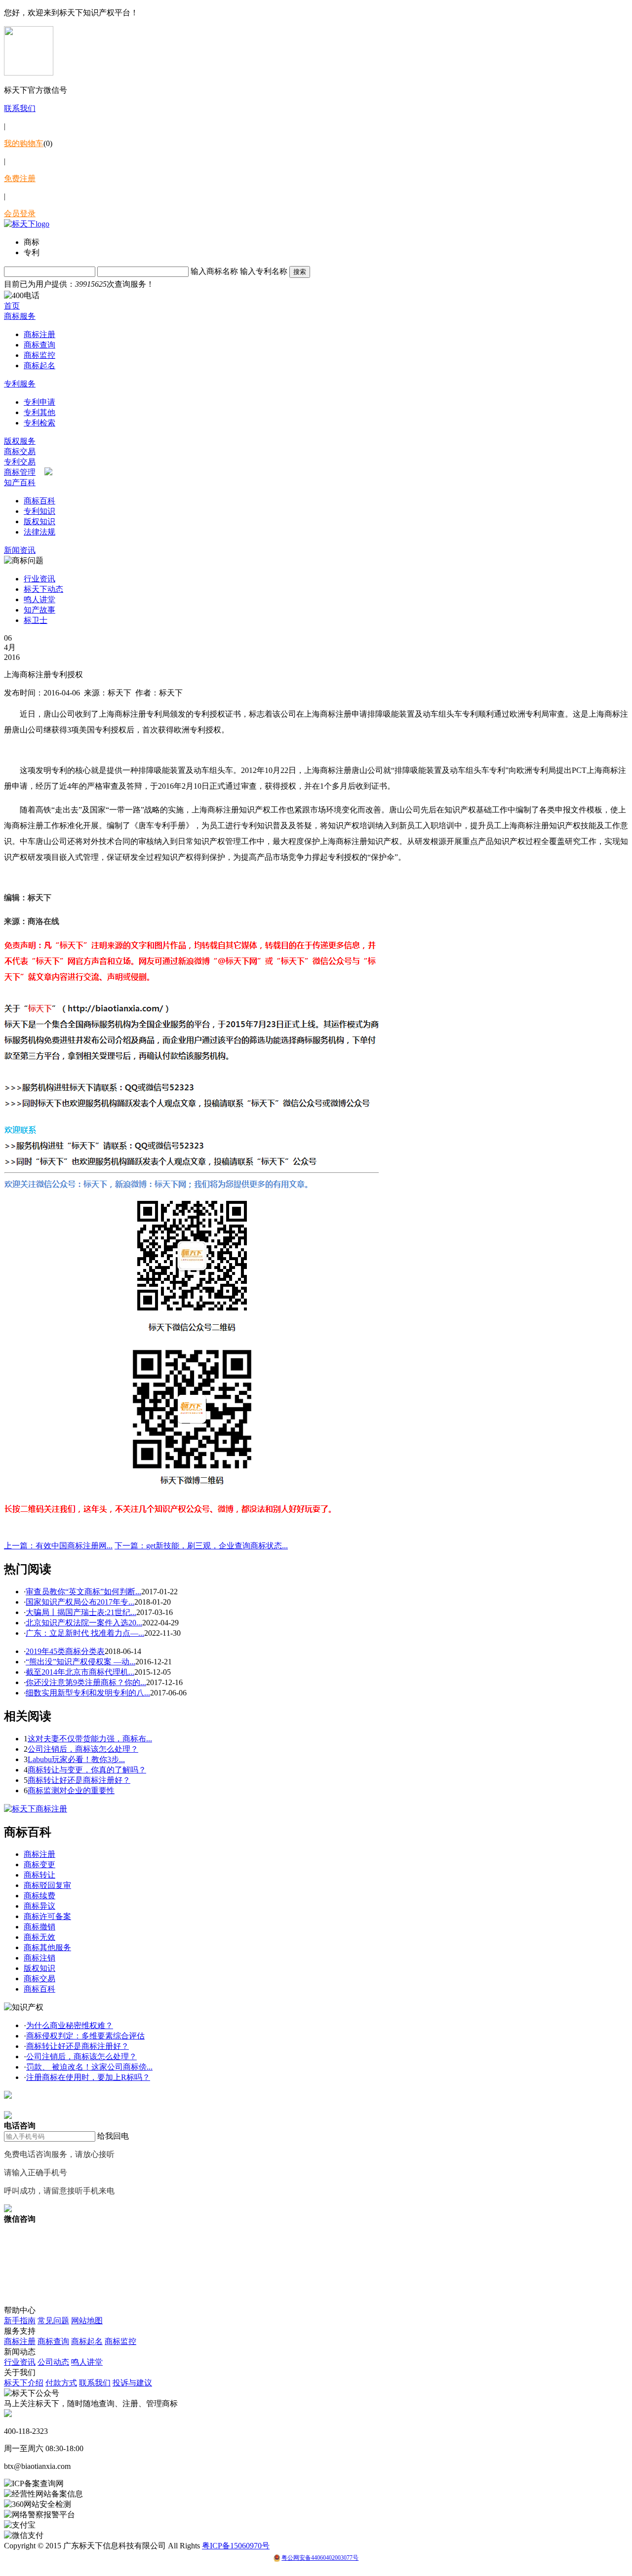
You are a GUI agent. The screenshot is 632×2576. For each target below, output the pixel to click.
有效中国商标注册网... (58, 1546)
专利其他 (39, 412)
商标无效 (39, 1937)
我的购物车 (24, 143)
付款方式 (61, 2383)
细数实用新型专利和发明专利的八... (88, 1693)
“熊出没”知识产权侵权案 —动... (80, 1662)
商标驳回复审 (47, 1885)
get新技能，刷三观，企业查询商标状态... (201, 1546)
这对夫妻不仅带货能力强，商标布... (90, 1739)
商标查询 (39, 345)
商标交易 (20, 451)
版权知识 (39, 521)
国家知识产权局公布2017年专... (80, 1602)
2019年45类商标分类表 (65, 1651)
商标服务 (20, 316)
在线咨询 (20, 2105)
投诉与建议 (132, 2383)
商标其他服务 (47, 1947)
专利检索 (39, 423)
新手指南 (20, 2321)
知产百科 (20, 482)
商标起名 (39, 365)
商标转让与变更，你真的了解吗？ (87, 1770)
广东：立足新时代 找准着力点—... (85, 1633)
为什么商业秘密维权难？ (70, 2025)
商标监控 (39, 355)
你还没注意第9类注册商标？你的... (86, 1682)
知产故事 (39, 610)
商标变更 (39, 1865)
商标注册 (39, 334)
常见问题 (53, 2321)
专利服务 (20, 384)
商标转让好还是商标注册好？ (79, 1780)
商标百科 (39, 501)
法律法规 (39, 532)
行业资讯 (39, 579)
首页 (12, 306)
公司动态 (53, 2362)
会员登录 (20, 213)
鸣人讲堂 (39, 599)
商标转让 (39, 1875)
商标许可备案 (47, 1916)
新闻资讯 (20, 550)
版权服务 (20, 441)
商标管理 (20, 472)
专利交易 (20, 462)
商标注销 (39, 1958)
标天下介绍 (24, 2383)
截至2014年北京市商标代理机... (80, 1672)
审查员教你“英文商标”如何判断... (83, 1592)
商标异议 (39, 1906)
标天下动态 (43, 589)
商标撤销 (39, 1927)
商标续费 (39, 1896)
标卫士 (36, 620)
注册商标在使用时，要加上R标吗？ (88, 2077)
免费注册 (20, 178)
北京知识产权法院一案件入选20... (84, 1623)
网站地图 (87, 2321)
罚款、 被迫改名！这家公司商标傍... (89, 2067)
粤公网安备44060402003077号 (320, 2558)
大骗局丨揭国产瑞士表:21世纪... (81, 1612)
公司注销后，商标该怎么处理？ (83, 1749)
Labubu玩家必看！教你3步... (76, 1759)
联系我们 (20, 108)
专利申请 (39, 402)
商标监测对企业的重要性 (71, 1790)
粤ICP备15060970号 (236, 2546)
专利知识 (39, 511)
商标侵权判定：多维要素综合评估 (85, 2036)
